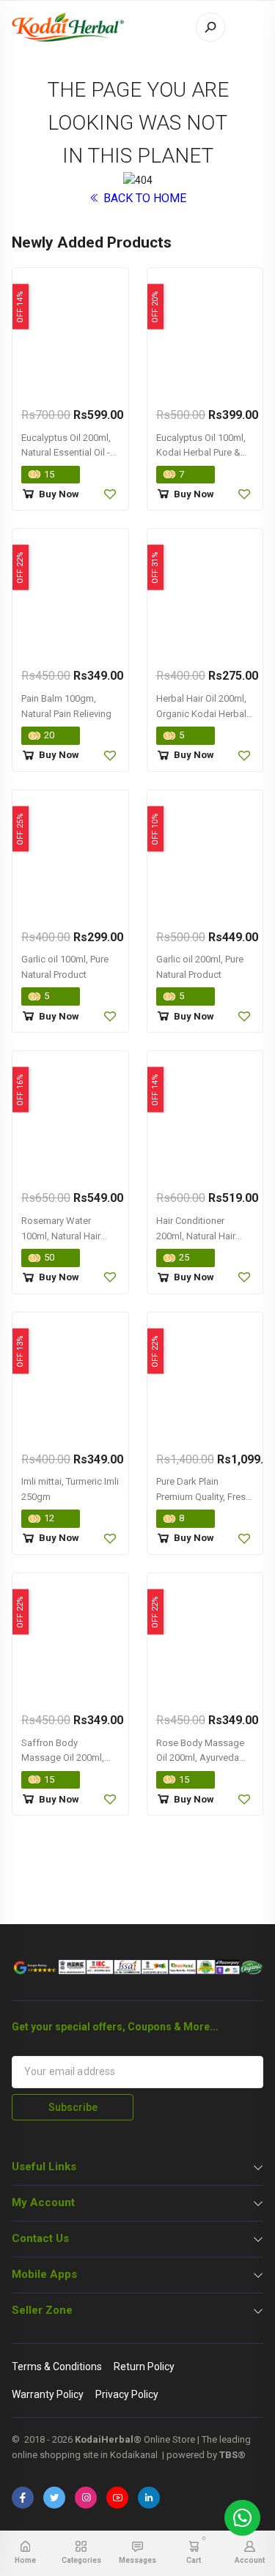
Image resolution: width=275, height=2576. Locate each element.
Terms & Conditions (57, 2367)
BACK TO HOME (143, 198)
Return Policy (144, 2367)
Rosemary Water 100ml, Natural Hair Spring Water (61, 1236)
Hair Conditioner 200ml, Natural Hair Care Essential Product (203, 1236)
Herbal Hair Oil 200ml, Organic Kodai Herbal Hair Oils (201, 714)
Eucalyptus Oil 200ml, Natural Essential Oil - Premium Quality (66, 453)
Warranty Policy (48, 2394)
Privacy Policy (127, 2394)
